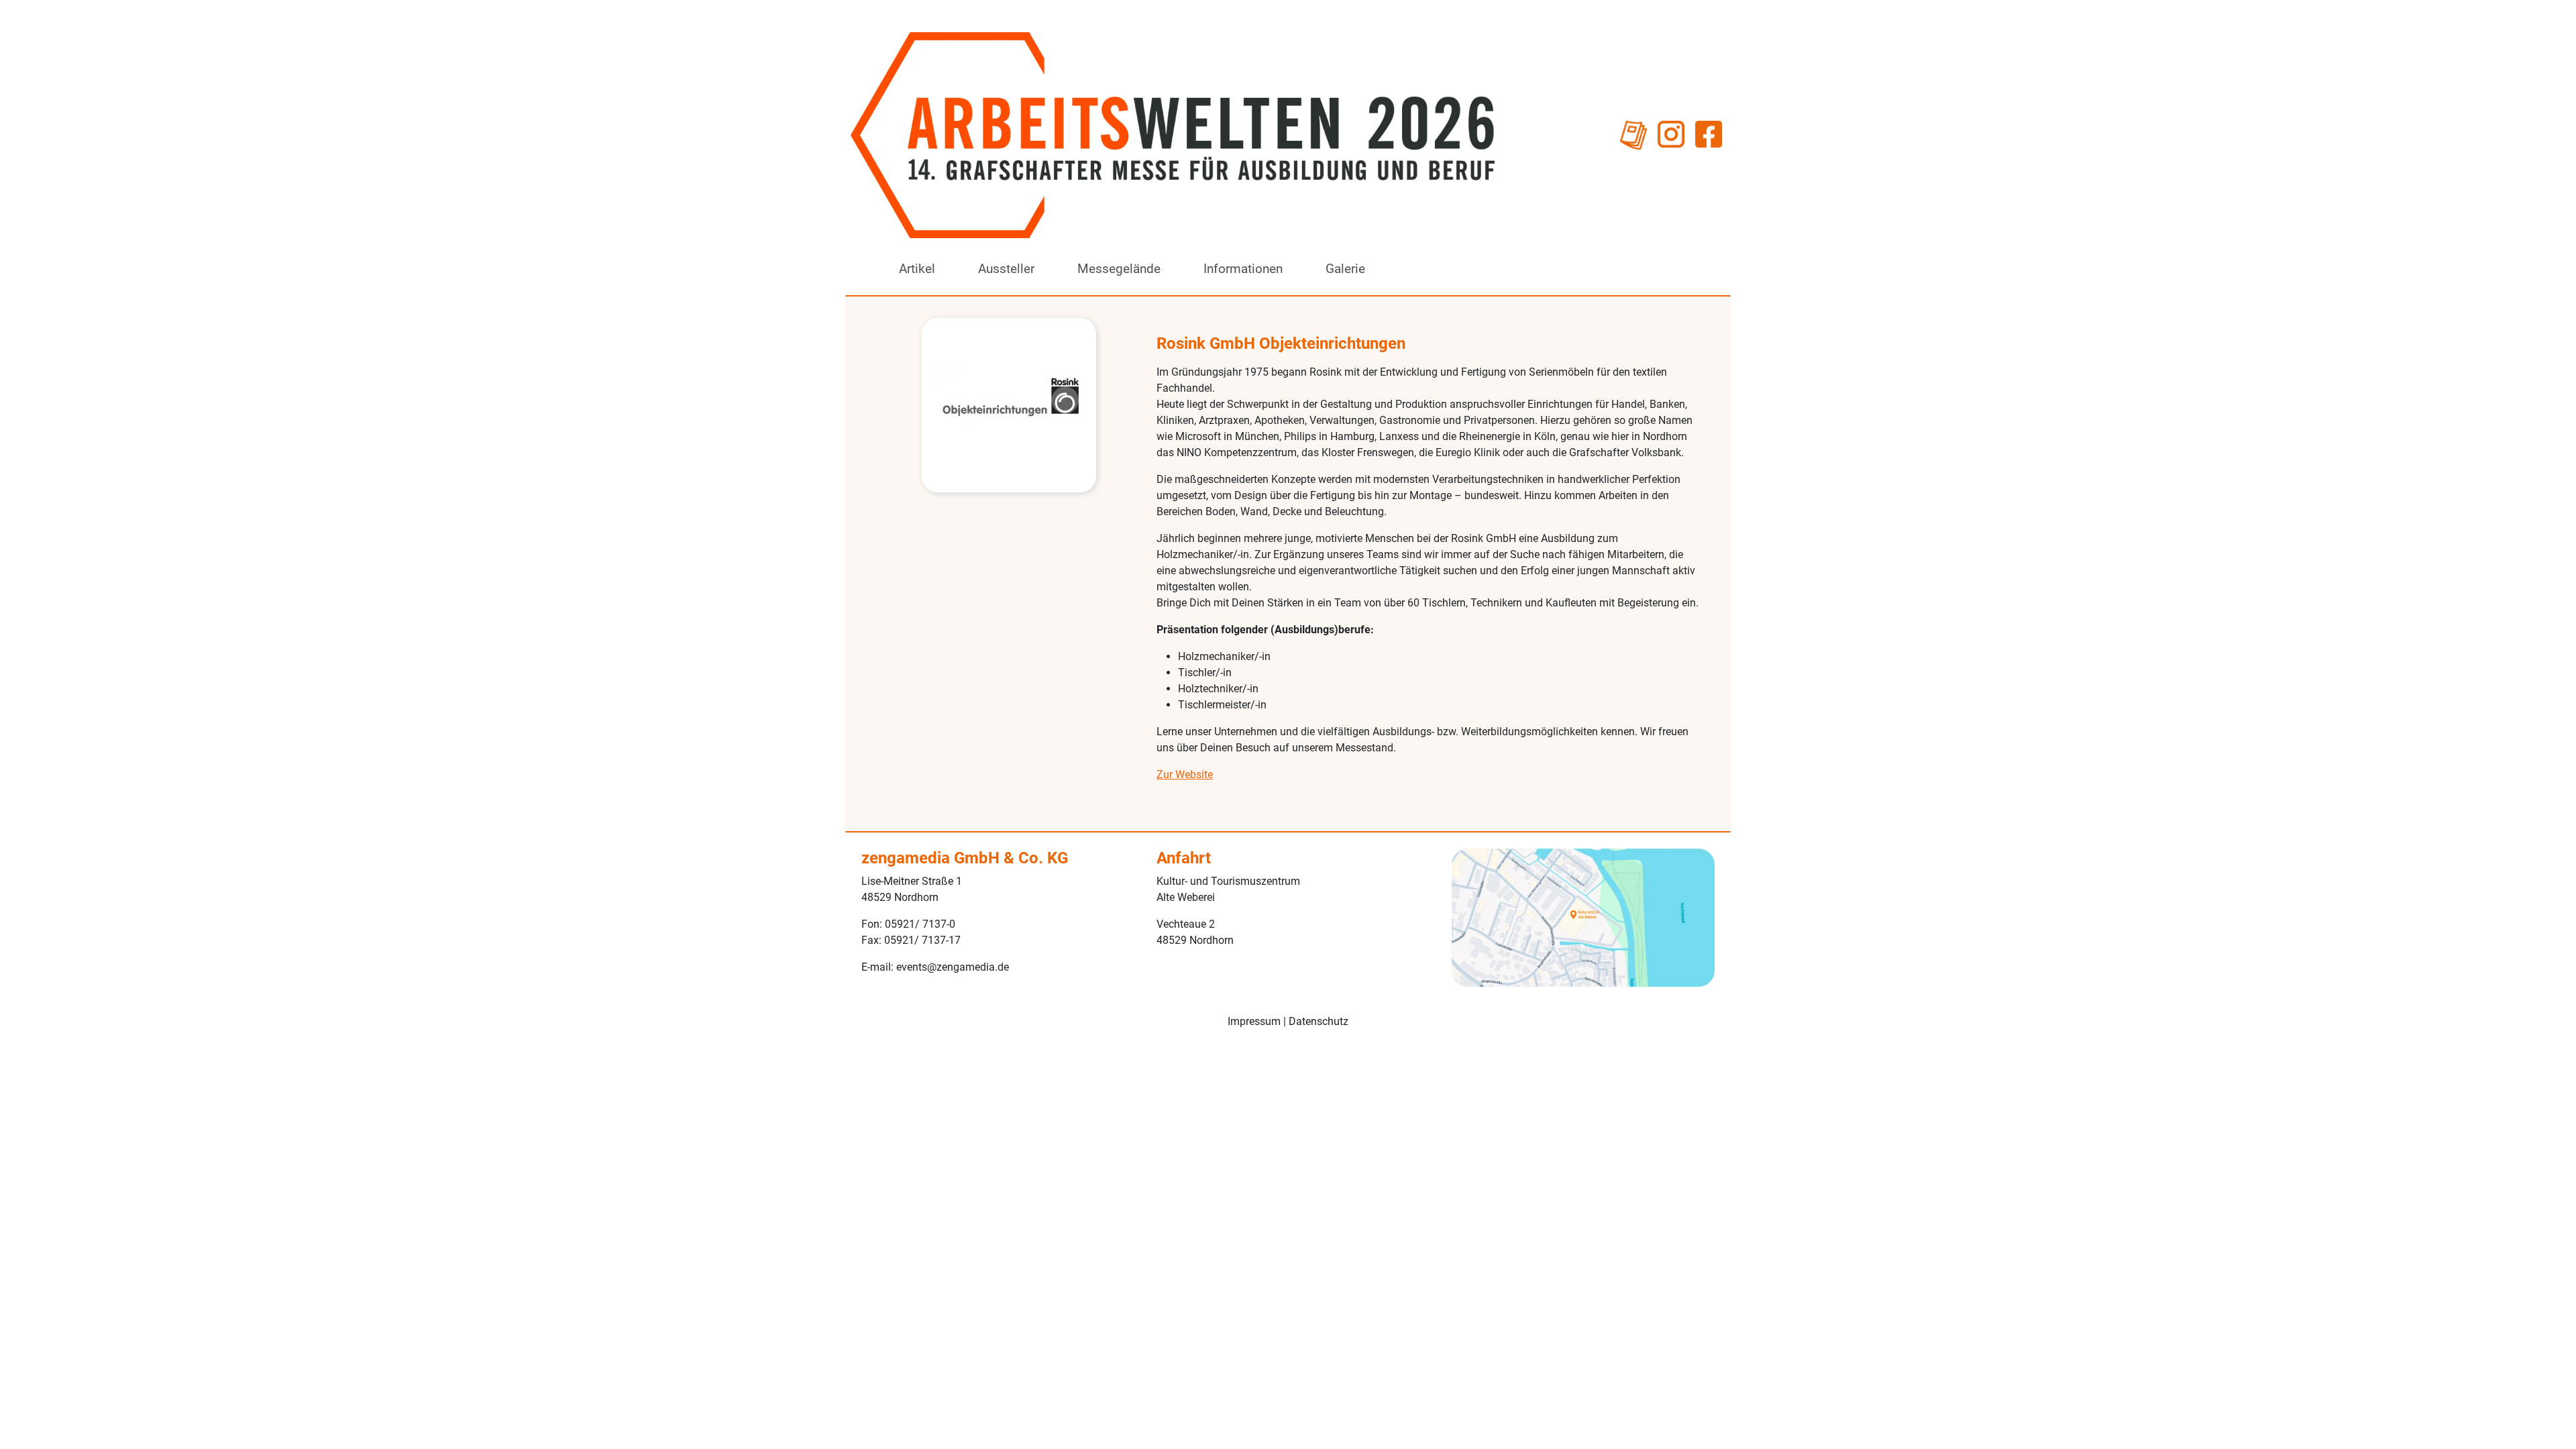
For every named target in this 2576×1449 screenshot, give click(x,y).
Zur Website (1185, 774)
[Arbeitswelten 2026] (1173, 135)
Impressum (1254, 1021)
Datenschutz (1319, 1021)
